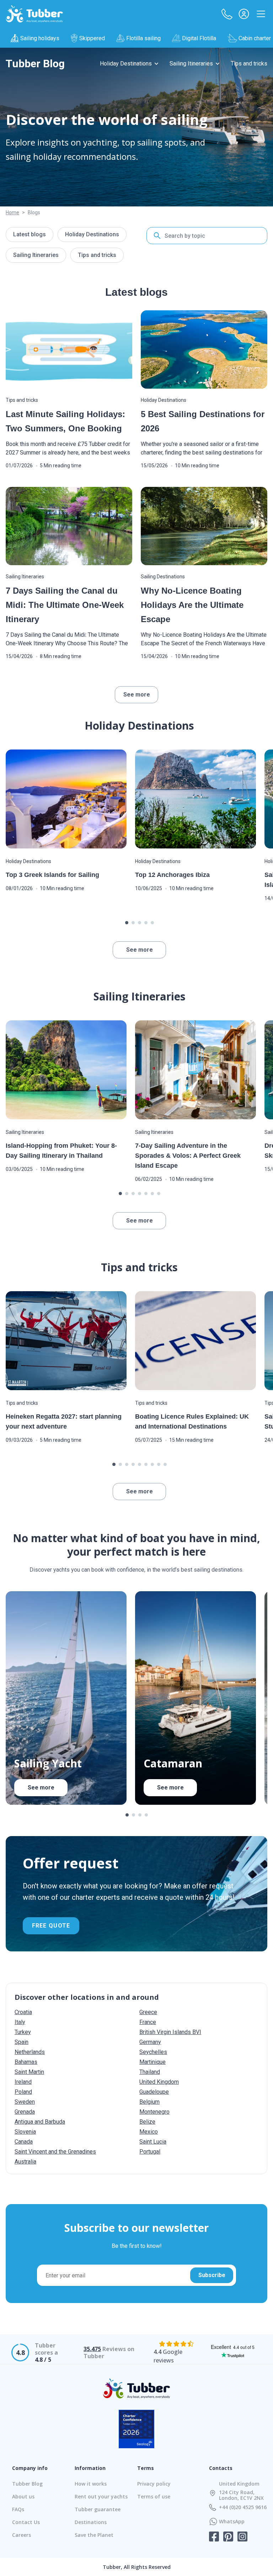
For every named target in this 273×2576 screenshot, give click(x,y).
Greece (148, 2012)
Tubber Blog (27, 2484)
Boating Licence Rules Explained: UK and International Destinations (192, 1421)
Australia (25, 2162)
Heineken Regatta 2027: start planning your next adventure (64, 1421)
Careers (22, 2535)
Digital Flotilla (199, 38)
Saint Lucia (153, 2142)
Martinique (152, 2062)
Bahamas (26, 2062)
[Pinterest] (228, 2537)
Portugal (150, 2152)
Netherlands (30, 2052)
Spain (22, 2042)
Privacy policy (154, 2484)
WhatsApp (232, 2522)
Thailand (150, 2072)
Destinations (91, 2522)
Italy (20, 2022)
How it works (91, 2484)
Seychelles (153, 2052)
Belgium (149, 2102)
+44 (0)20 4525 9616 (243, 2507)
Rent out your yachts (101, 2496)
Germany (150, 2042)
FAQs (18, 2509)
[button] (227, 14)
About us (23, 2496)
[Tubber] (34, 14)
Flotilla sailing (143, 38)
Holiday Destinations (126, 64)
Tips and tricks (249, 64)
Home (12, 212)
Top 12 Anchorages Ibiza (172, 875)
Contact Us (26, 2522)
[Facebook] (214, 2537)
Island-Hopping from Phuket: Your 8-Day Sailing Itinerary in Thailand (61, 1151)
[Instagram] (242, 2537)
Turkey (23, 2032)
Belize (147, 2122)
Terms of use (154, 2496)
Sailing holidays (40, 38)
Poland (23, 2092)
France (148, 2022)
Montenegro (154, 2112)
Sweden (25, 2102)
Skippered (92, 38)
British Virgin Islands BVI (170, 2032)
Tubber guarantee (98, 2509)
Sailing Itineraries (191, 64)
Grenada (25, 2112)
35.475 (92, 2349)
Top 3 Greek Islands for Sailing (52, 875)
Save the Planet (94, 2535)
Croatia (23, 2012)
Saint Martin (29, 2072)
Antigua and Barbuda (40, 2122)
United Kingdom (159, 2082)
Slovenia (25, 2132)
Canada (24, 2142)
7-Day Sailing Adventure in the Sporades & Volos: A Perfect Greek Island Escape (188, 1156)
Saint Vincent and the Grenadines (55, 2152)
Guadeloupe (154, 2092)
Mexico (149, 2132)
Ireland (23, 2082)
